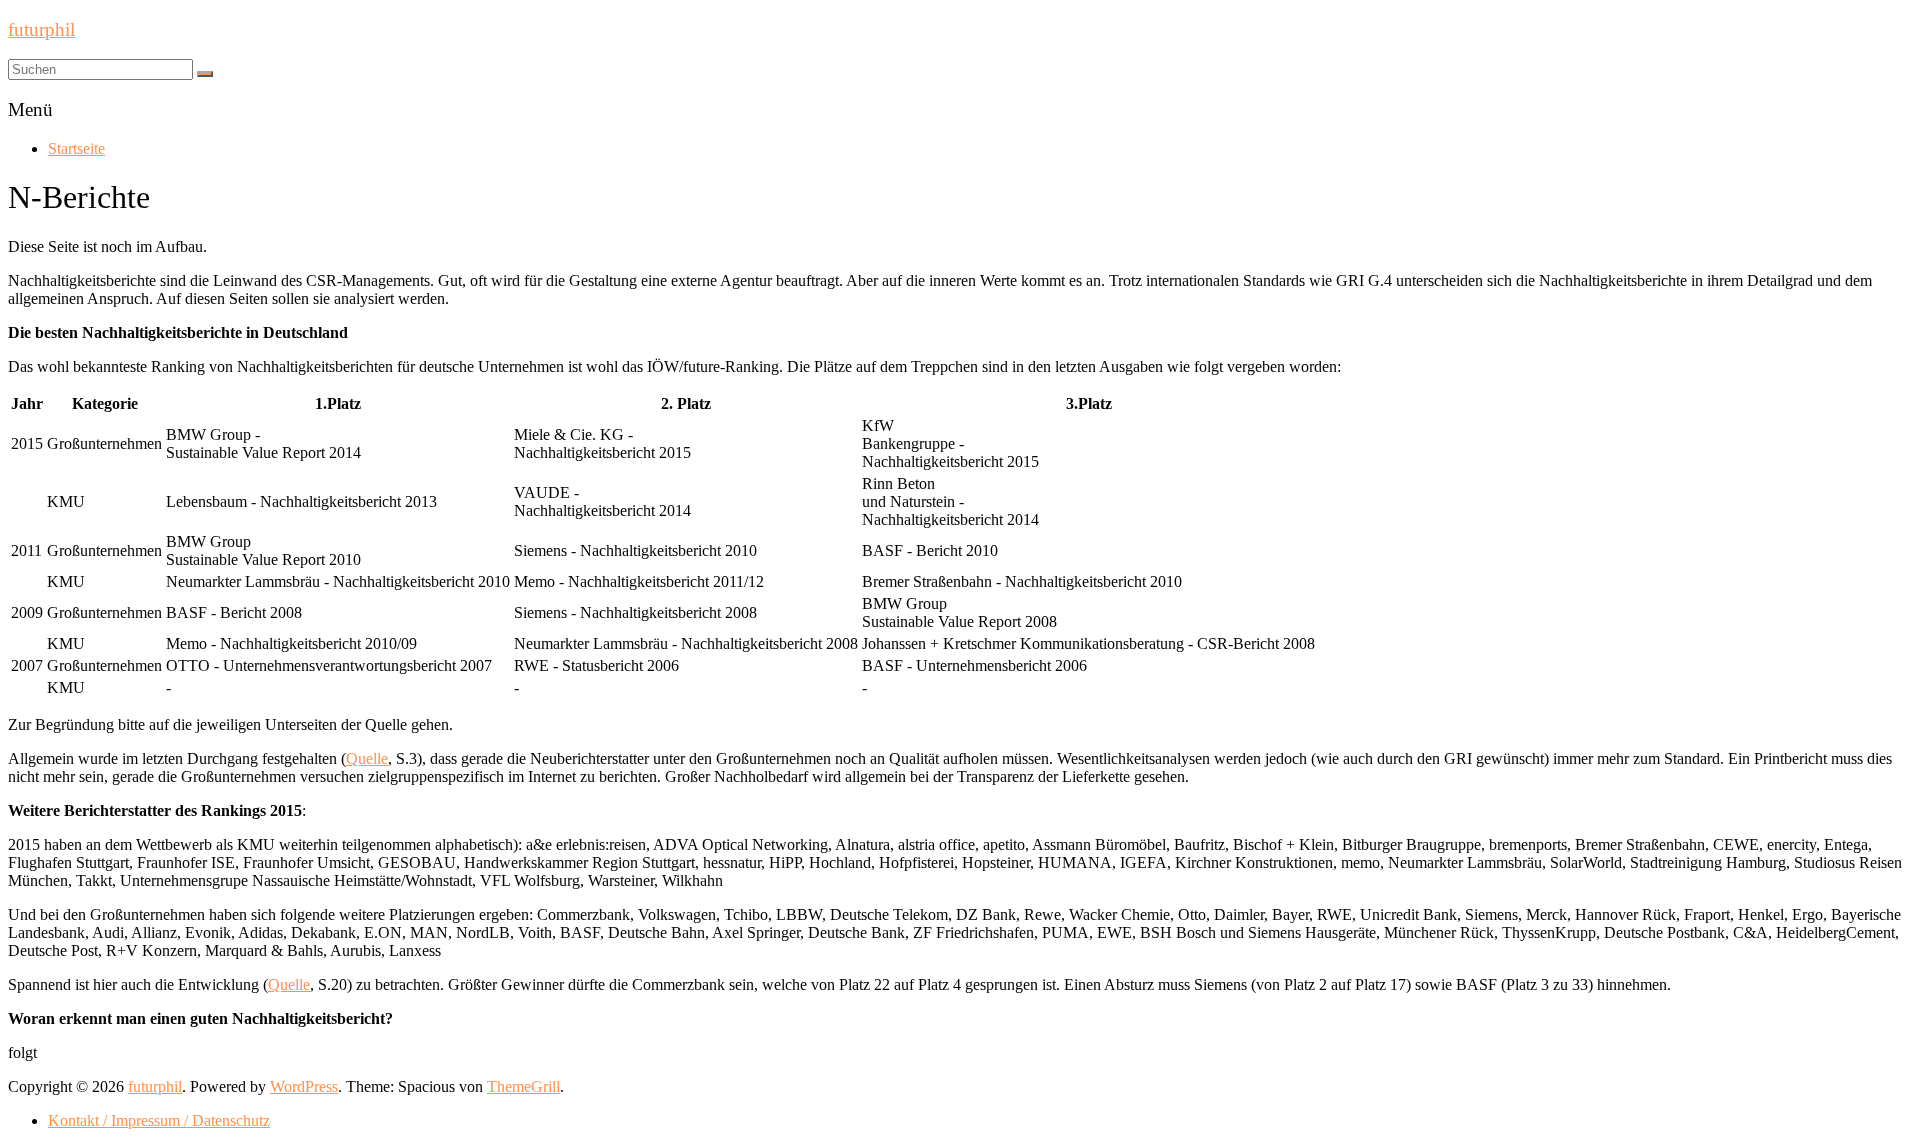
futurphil (41, 29)
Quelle (367, 758)
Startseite (76, 148)
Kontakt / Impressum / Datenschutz (159, 1120)
